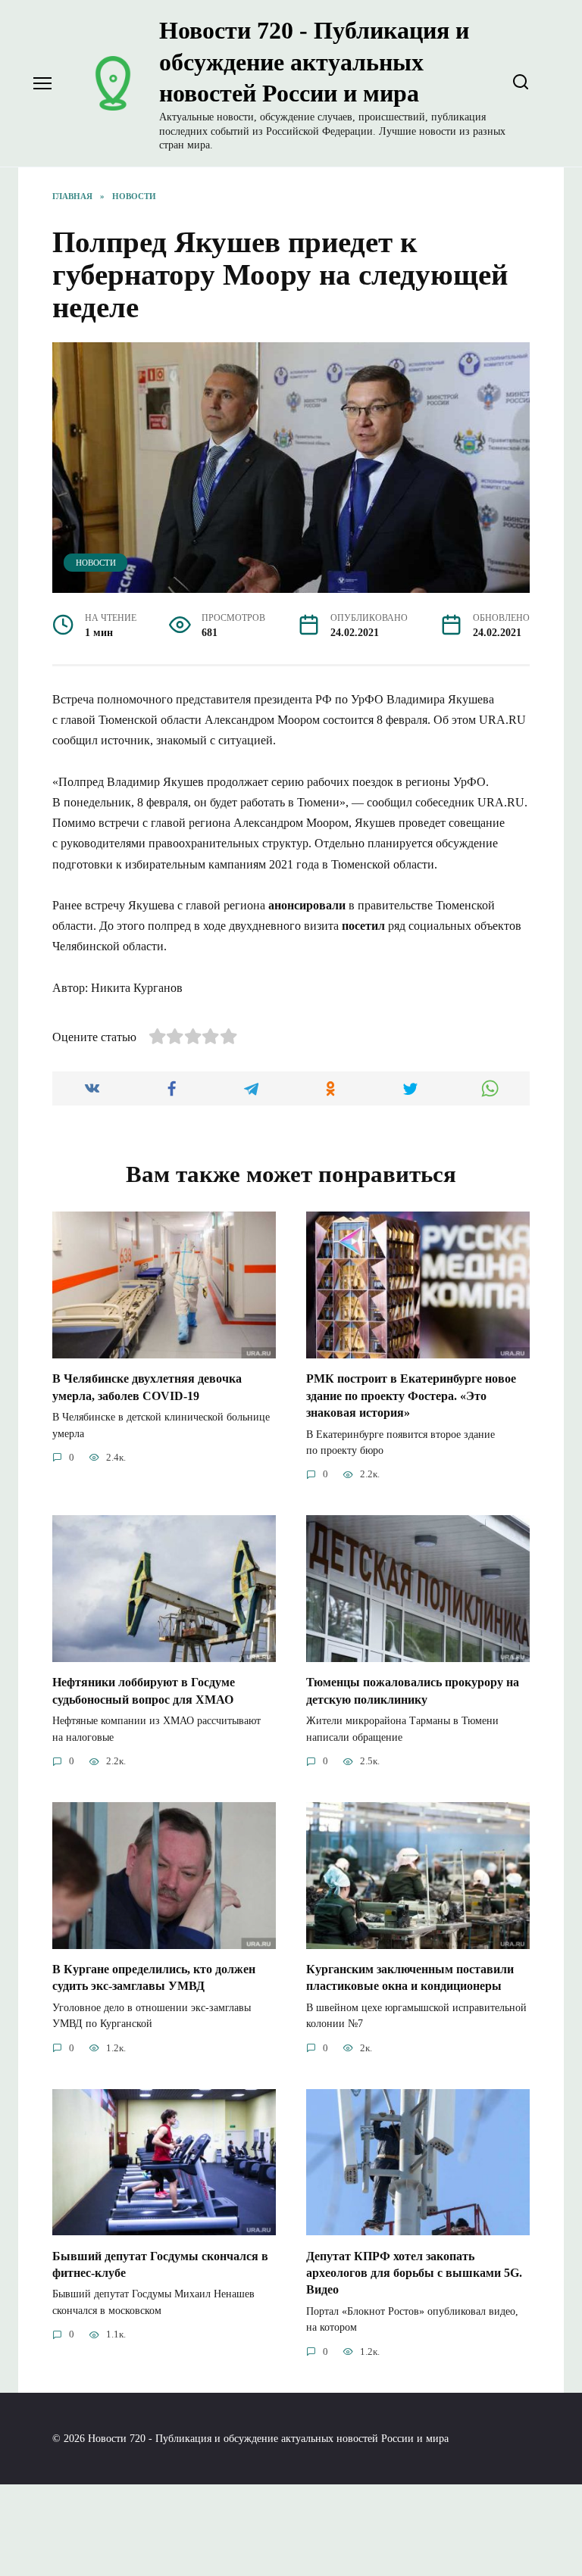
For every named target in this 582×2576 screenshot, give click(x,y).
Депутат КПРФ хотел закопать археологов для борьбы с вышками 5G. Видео (414, 2272)
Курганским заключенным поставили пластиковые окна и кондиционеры (410, 1977)
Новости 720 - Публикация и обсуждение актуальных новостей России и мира (314, 62)
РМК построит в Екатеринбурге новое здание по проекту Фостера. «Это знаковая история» (411, 1396)
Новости (96, 563)
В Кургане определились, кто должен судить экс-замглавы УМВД (154, 1977)
